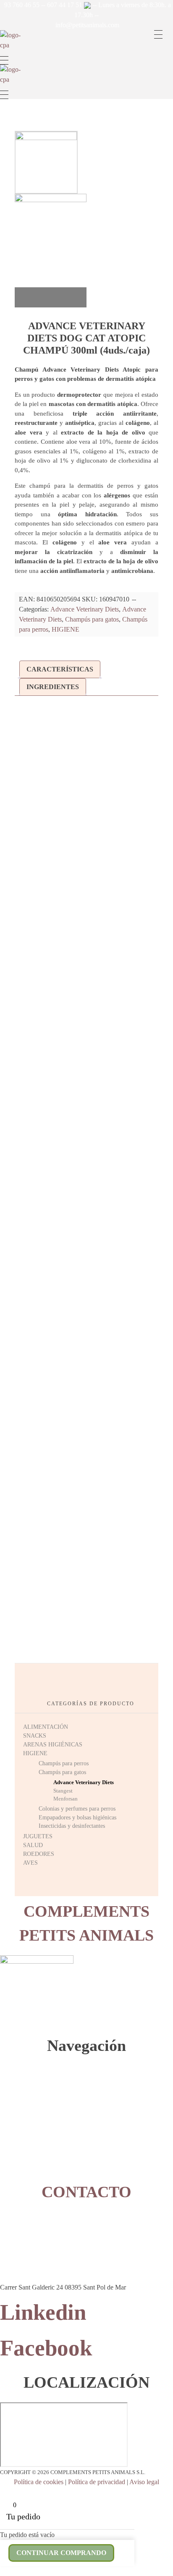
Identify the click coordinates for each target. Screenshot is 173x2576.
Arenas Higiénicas (31, 2107)
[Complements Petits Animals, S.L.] (13, 43)
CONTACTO (14, 2173)
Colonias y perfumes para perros (77, 1809)
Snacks (20, 2097)
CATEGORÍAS (16, 2079)
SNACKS (35, 1736)
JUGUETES (38, 1836)
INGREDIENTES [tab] (53, 687)
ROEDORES (39, 1854)
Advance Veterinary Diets (85, 609)
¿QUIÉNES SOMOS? (23, 2069)
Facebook (46, 2348)
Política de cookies (39, 2482)
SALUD (33, 1845)
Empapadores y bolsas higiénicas (77, 1818)
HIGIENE (66, 629)
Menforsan (66, 1799)
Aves (18, 2154)
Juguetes (22, 2126)
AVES (30, 1863)
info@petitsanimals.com (87, 25)
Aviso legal (144, 2482)
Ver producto (87, 928)
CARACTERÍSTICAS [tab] (60, 669)
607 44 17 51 (66, 5)
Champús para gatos (92, 619)
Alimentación (26, 2088)
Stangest (63, 1791)
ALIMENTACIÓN (46, 1727)
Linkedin (43, 2312)
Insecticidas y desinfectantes (72, 1826)
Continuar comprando (61, 2553)
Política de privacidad (97, 2482)
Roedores (22, 2145)
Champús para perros (64, 1763)
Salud (19, 2135)
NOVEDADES (16, 2164)
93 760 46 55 (22, 5)
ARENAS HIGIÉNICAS (53, 1745)
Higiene (21, 2116)
